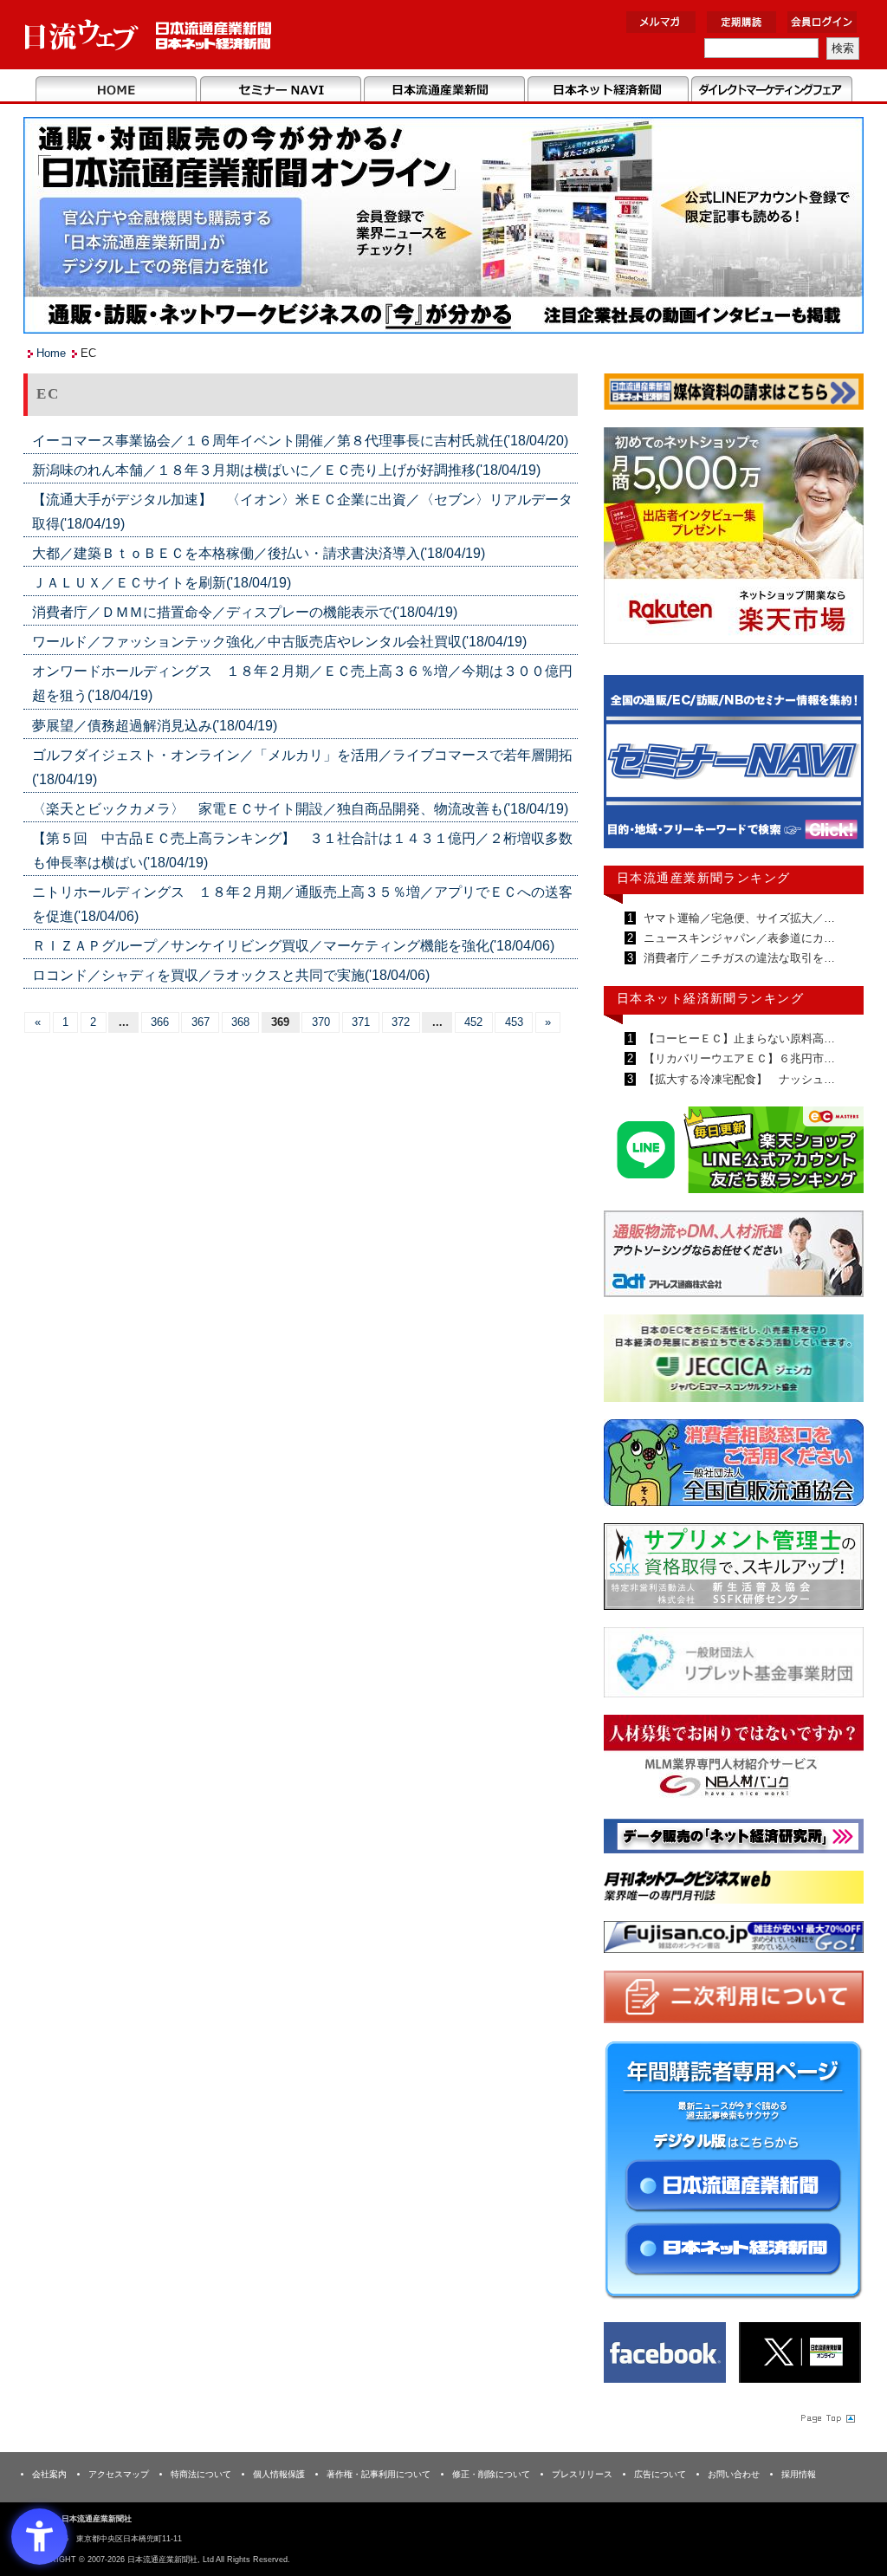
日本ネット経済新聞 (608, 90)
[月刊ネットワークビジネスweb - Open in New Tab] (734, 1890)
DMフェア (771, 90)
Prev (630, 769)
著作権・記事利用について (379, 2474)
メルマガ (661, 22)
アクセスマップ (119, 2474)
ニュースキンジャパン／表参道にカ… (738, 938)
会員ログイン (822, 22)
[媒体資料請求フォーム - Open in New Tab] (734, 395)
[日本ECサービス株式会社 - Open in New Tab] (734, 1153)
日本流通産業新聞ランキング (704, 878)
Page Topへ (826, 2417)
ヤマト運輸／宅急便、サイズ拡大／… (738, 918)
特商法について (201, 2474)
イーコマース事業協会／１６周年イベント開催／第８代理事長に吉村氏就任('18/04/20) (300, 441)
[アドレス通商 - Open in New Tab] (734, 1257)
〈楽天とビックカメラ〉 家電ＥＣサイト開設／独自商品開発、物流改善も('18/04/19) (300, 809)
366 (160, 1022)
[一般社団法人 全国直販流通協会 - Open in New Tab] (734, 1466)
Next (838, 769)
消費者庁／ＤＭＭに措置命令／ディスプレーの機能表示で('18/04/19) (245, 612)
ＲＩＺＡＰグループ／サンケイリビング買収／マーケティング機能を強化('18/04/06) (293, 946)
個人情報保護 (279, 2474)
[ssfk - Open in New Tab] (734, 1570)
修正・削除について (491, 2474)
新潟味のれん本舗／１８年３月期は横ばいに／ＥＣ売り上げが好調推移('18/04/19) (286, 470)
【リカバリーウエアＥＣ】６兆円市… (738, 1058)
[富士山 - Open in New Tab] (734, 1940)
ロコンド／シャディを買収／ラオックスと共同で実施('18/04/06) (231, 975)
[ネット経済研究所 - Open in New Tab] (734, 1839)
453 (514, 1022)
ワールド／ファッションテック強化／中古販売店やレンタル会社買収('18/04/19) (279, 642)
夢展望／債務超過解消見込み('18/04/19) (155, 726)
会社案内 (49, 2474)
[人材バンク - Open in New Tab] (734, 1761)
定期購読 (741, 22)
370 (321, 1022)
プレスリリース (582, 2474)
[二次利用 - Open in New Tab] (734, 2000)
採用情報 (799, 2474)
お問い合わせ (734, 2474)
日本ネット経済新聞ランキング (710, 998)
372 (401, 1022)
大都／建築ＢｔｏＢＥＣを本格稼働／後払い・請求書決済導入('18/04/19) (259, 553)
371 (361, 1022)
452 (473, 1022)
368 (240, 1022)
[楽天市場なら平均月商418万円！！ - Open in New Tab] (734, 539)
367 (201, 1022)
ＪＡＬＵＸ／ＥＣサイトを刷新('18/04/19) (162, 583)
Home (117, 90)
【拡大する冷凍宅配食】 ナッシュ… (738, 1079)
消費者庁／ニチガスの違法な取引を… (738, 958)
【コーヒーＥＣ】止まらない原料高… (738, 1038)
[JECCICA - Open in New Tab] (734, 1362)
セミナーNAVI (280, 90)
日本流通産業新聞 (444, 90)
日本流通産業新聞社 (149, 35)
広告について (660, 2474)
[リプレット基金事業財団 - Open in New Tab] (734, 1666)
